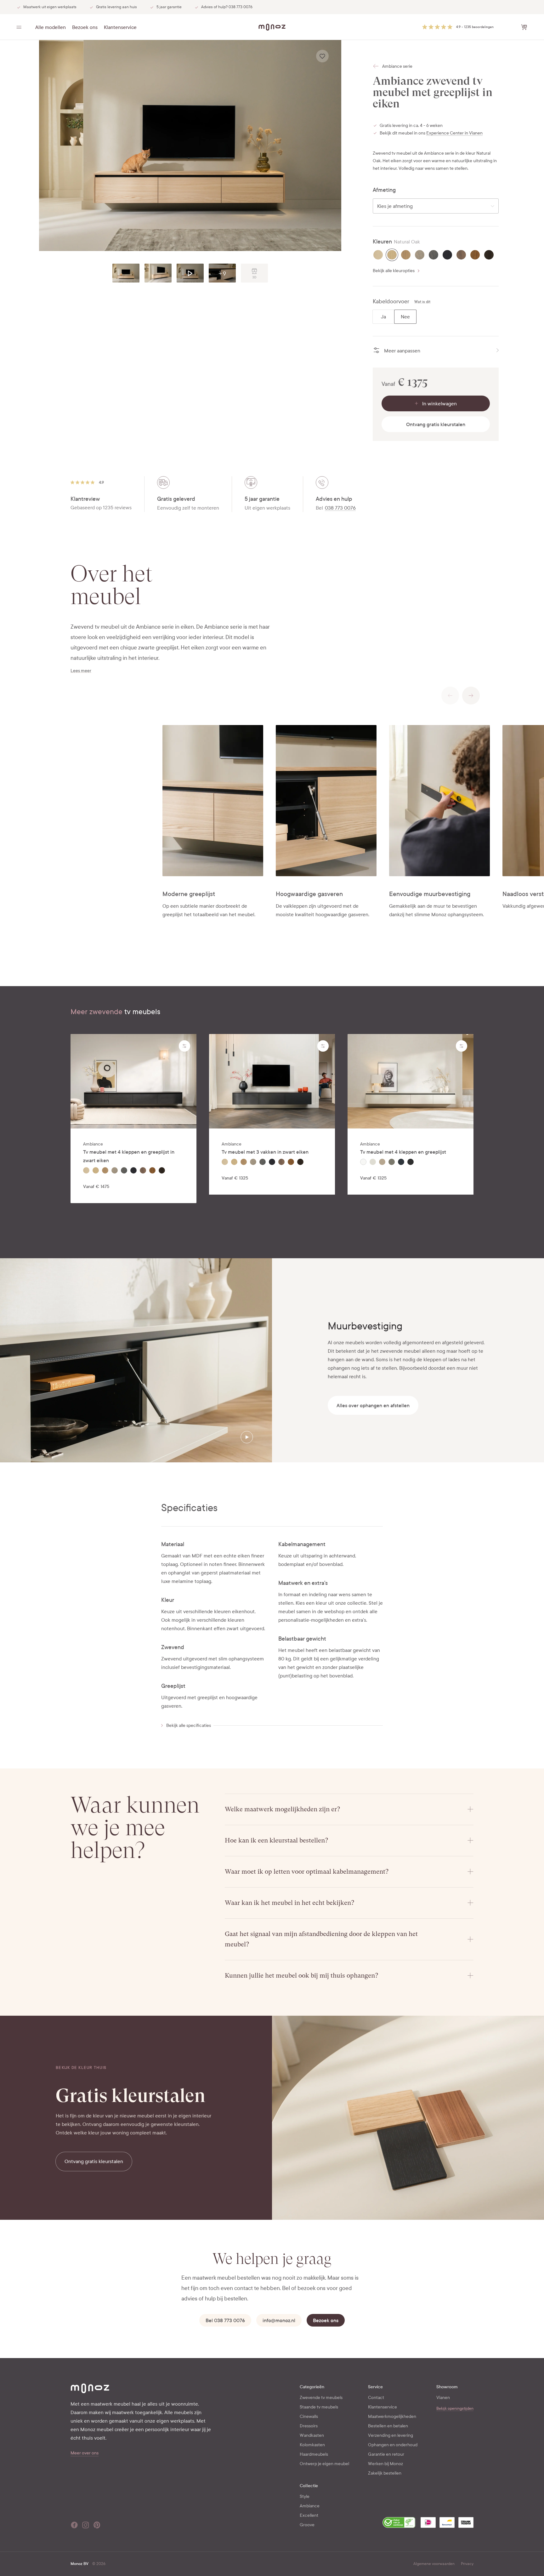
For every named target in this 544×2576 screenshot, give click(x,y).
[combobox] (436, 206)
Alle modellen (51, 27)
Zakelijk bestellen (385, 2473)
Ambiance (310, 2506)
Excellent (309, 2515)
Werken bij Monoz (385, 2464)
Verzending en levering (391, 2435)
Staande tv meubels (319, 2407)
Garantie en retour (386, 2454)
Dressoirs (309, 2426)
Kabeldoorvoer (391, 302)
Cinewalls (309, 2416)
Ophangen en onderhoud (393, 2445)
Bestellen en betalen (388, 2426)
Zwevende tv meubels (321, 2398)
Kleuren (382, 242)
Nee (405, 317)
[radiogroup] (436, 255)
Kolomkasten (312, 2445)
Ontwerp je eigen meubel (324, 2464)
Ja (383, 317)
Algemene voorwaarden (434, 2564)
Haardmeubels (314, 2454)
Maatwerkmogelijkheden (392, 2416)
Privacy (467, 2564)
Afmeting (384, 190)
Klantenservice (120, 27)
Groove (307, 2525)
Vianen (443, 2398)
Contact (376, 2398)
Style (305, 2496)
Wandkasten (312, 2435)
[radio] (378, 255)
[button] (458, 27)
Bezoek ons (85, 27)
